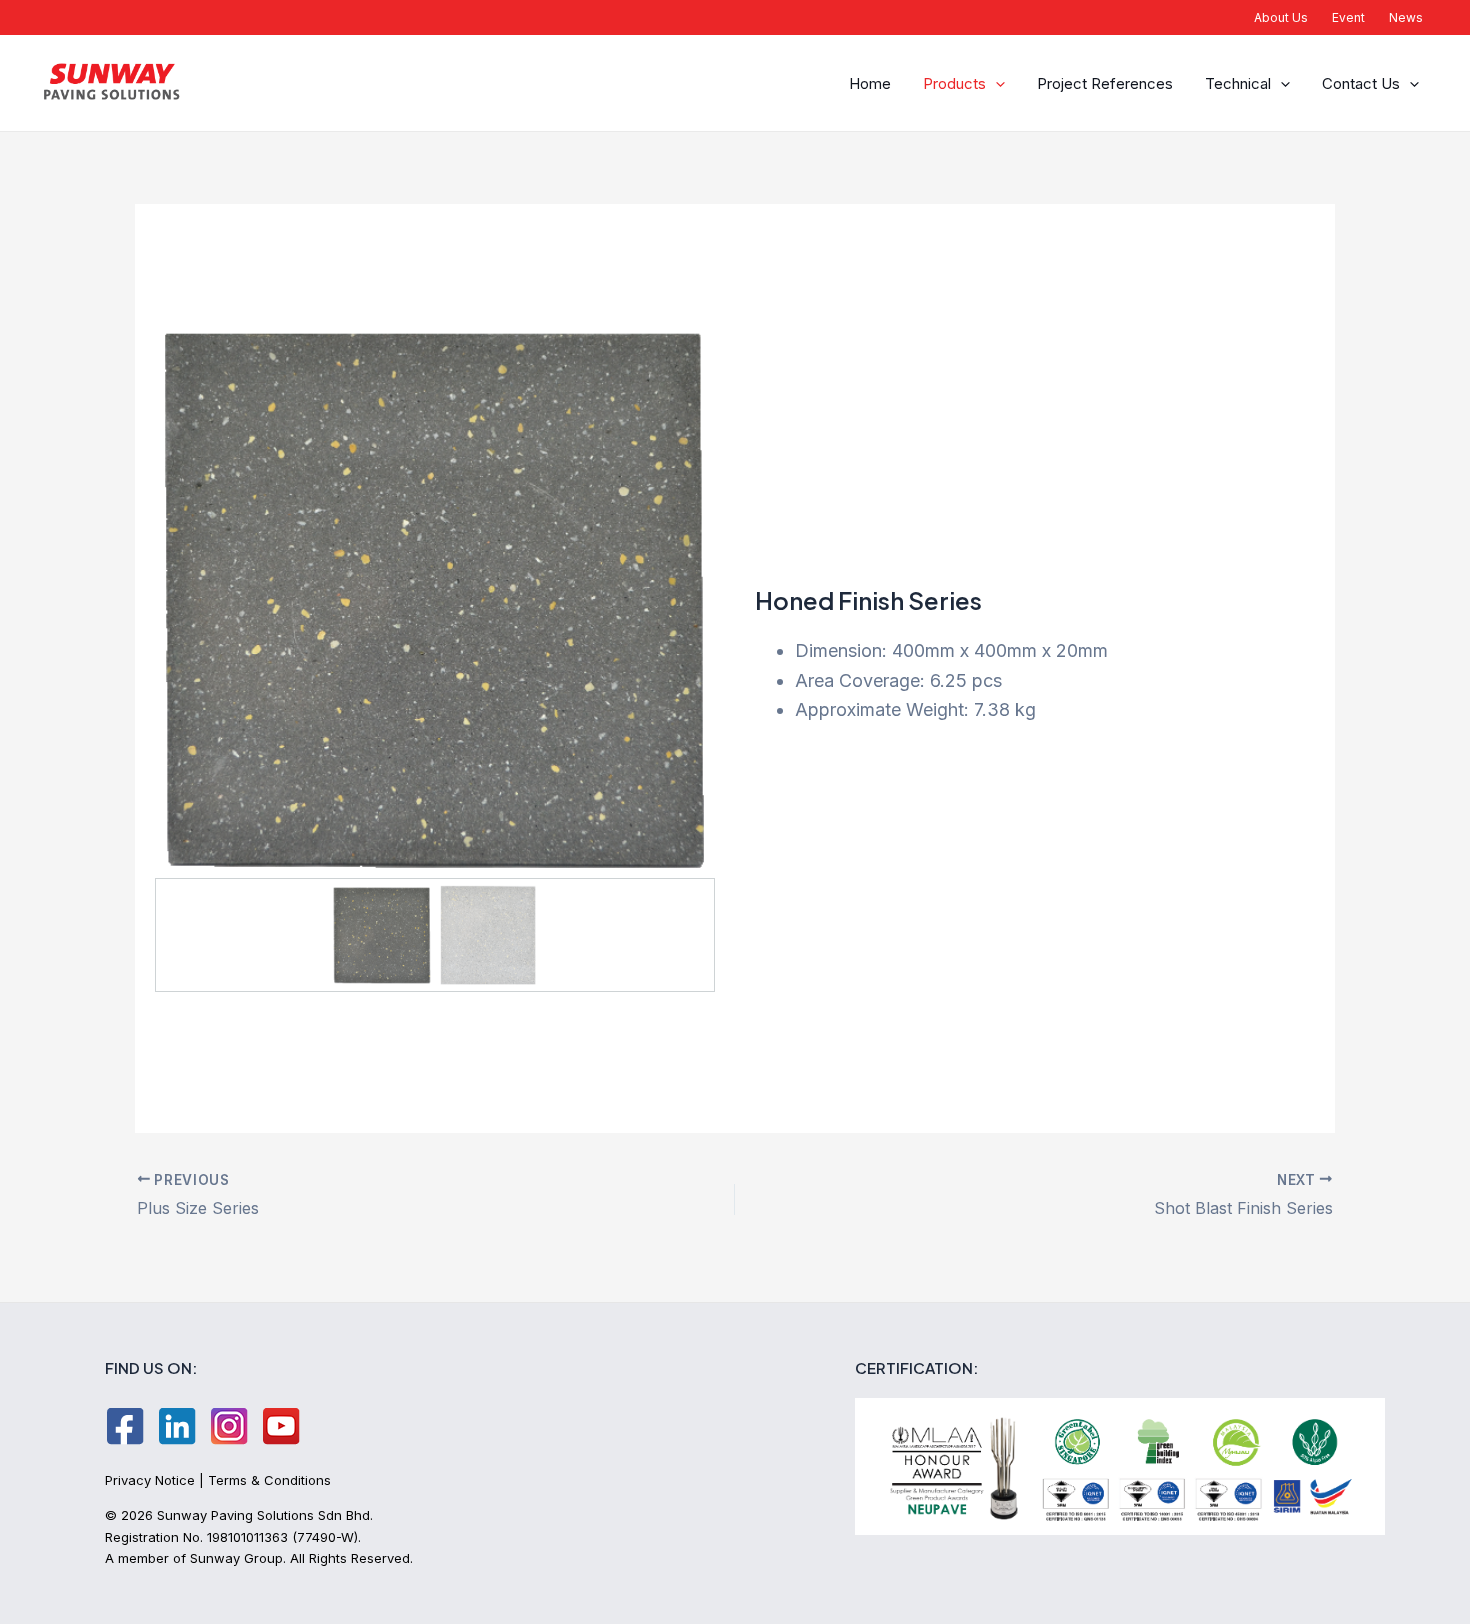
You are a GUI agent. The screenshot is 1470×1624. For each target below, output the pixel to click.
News (1406, 17)
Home (870, 83)
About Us (1281, 17)
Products (954, 83)
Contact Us (1361, 83)
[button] (995, 83)
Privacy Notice (150, 1480)
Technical (1238, 83)
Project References (1105, 83)
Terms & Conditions (269, 1480)
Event (1348, 17)
